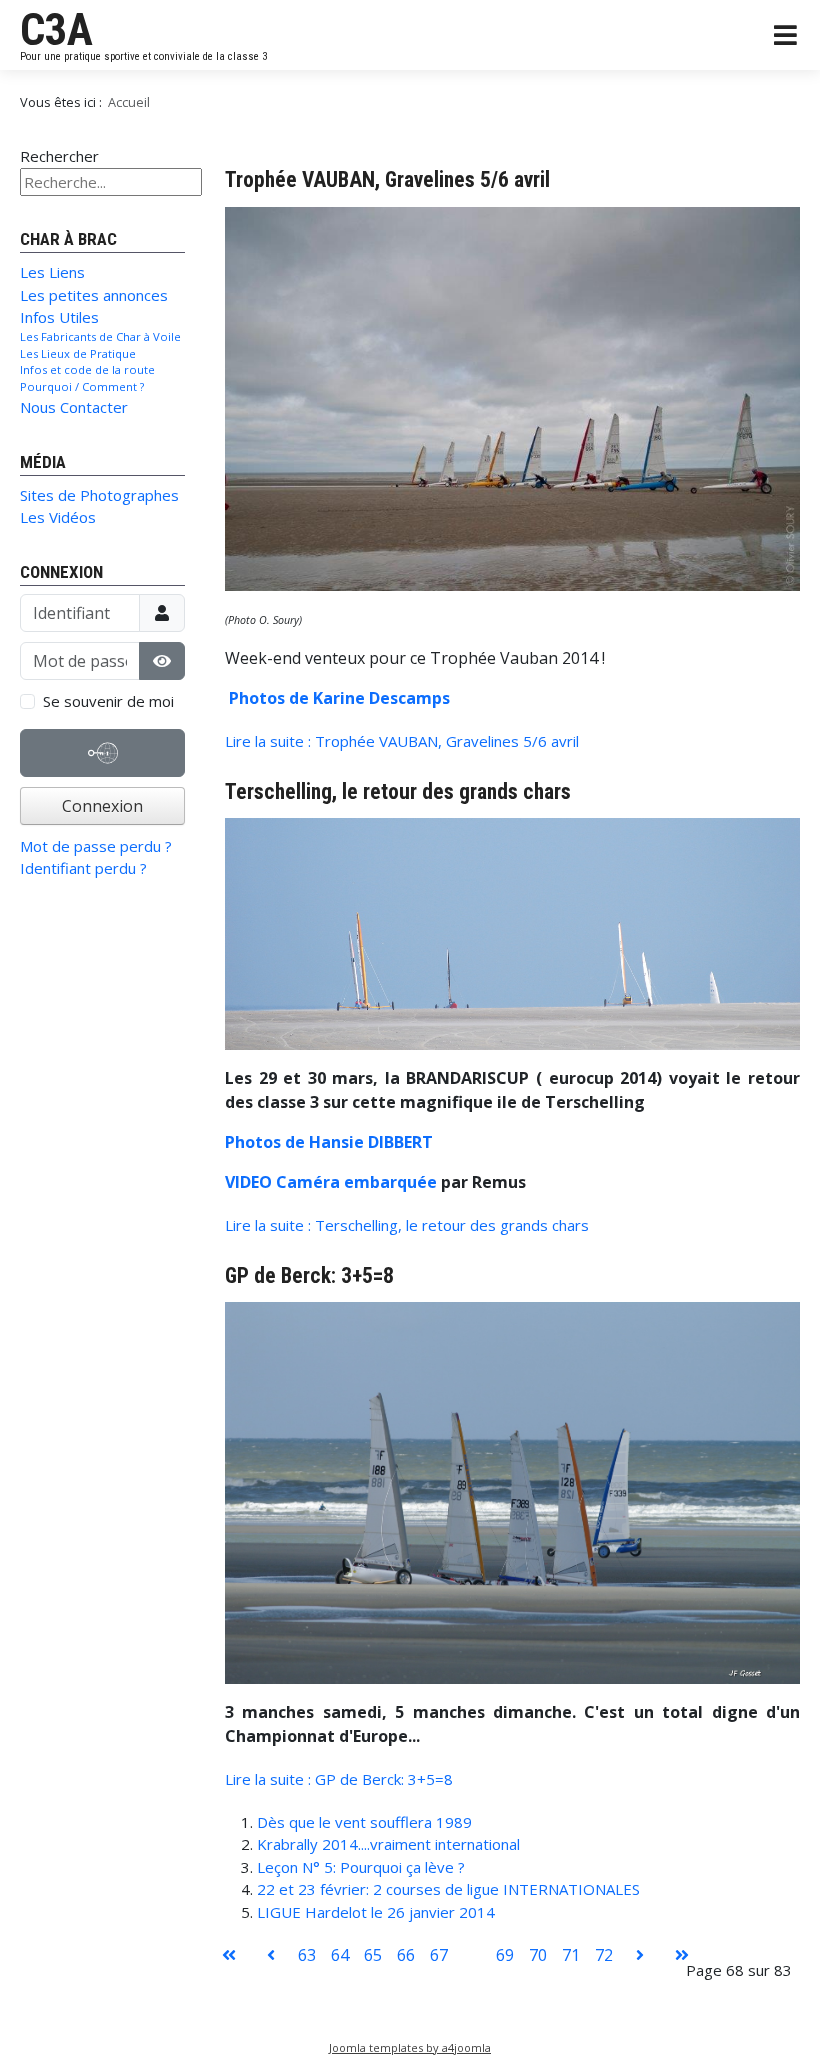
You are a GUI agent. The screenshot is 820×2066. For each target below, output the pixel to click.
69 (505, 1955)
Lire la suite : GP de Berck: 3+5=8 (339, 1779)
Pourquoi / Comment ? (82, 386)
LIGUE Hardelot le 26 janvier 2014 (376, 1912)
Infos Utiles (59, 317)
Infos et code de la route (87, 369)
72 (604, 1955)
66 (406, 1955)
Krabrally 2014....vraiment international (388, 1844)
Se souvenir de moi (108, 701)
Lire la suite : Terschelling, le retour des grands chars (407, 1225)
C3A (56, 30)
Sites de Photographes (99, 495)
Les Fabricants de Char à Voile (100, 336)
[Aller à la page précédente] (271, 1955)
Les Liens (52, 272)
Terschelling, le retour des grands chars (398, 791)
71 (571, 1955)
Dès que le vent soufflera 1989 (364, 1822)
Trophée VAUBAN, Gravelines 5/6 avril (387, 179)
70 (538, 1955)
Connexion (102, 806)
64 (340, 1955)
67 (439, 1955)
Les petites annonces (94, 295)
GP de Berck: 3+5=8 (309, 1275)
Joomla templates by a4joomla (410, 2047)
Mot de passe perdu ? (96, 846)
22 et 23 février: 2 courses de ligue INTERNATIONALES (448, 1889)
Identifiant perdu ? (83, 868)
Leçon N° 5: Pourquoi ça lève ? (361, 1867)
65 (373, 1955)
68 (472, 1955)
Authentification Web (103, 775)
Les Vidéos (58, 517)
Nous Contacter (74, 407)
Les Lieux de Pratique (78, 353)
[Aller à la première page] (229, 1955)
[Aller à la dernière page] (682, 1955)
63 (307, 1955)
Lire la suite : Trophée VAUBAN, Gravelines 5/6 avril (402, 741)
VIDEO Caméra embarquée (331, 1182)
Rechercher (59, 156)
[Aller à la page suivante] (640, 1955)
